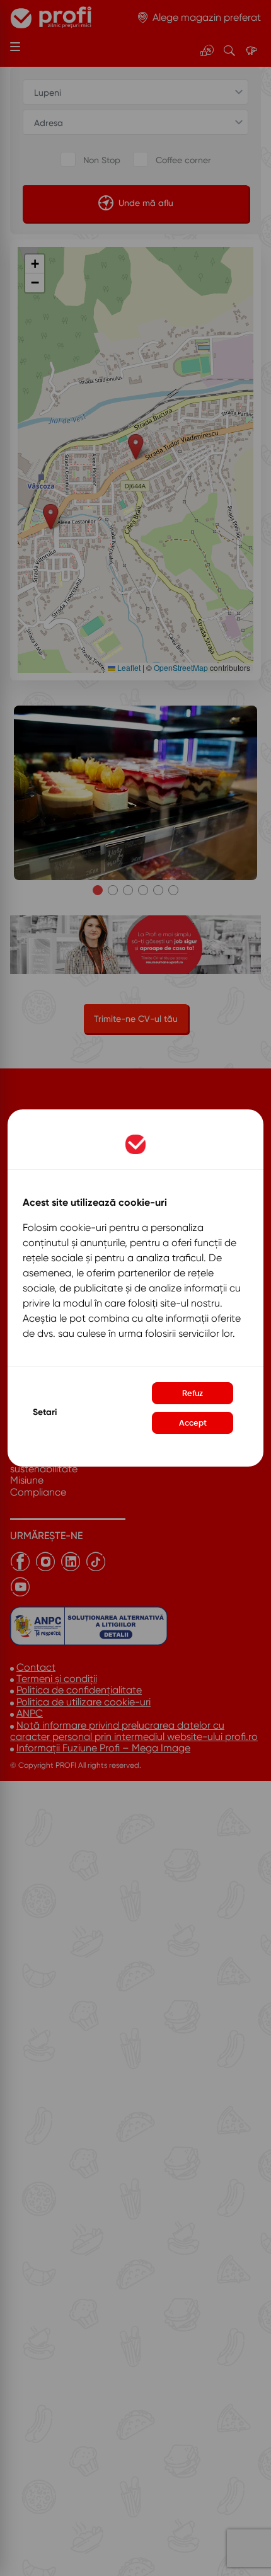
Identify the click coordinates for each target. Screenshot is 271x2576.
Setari (45, 1412)
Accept (193, 1423)
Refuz (193, 1393)
